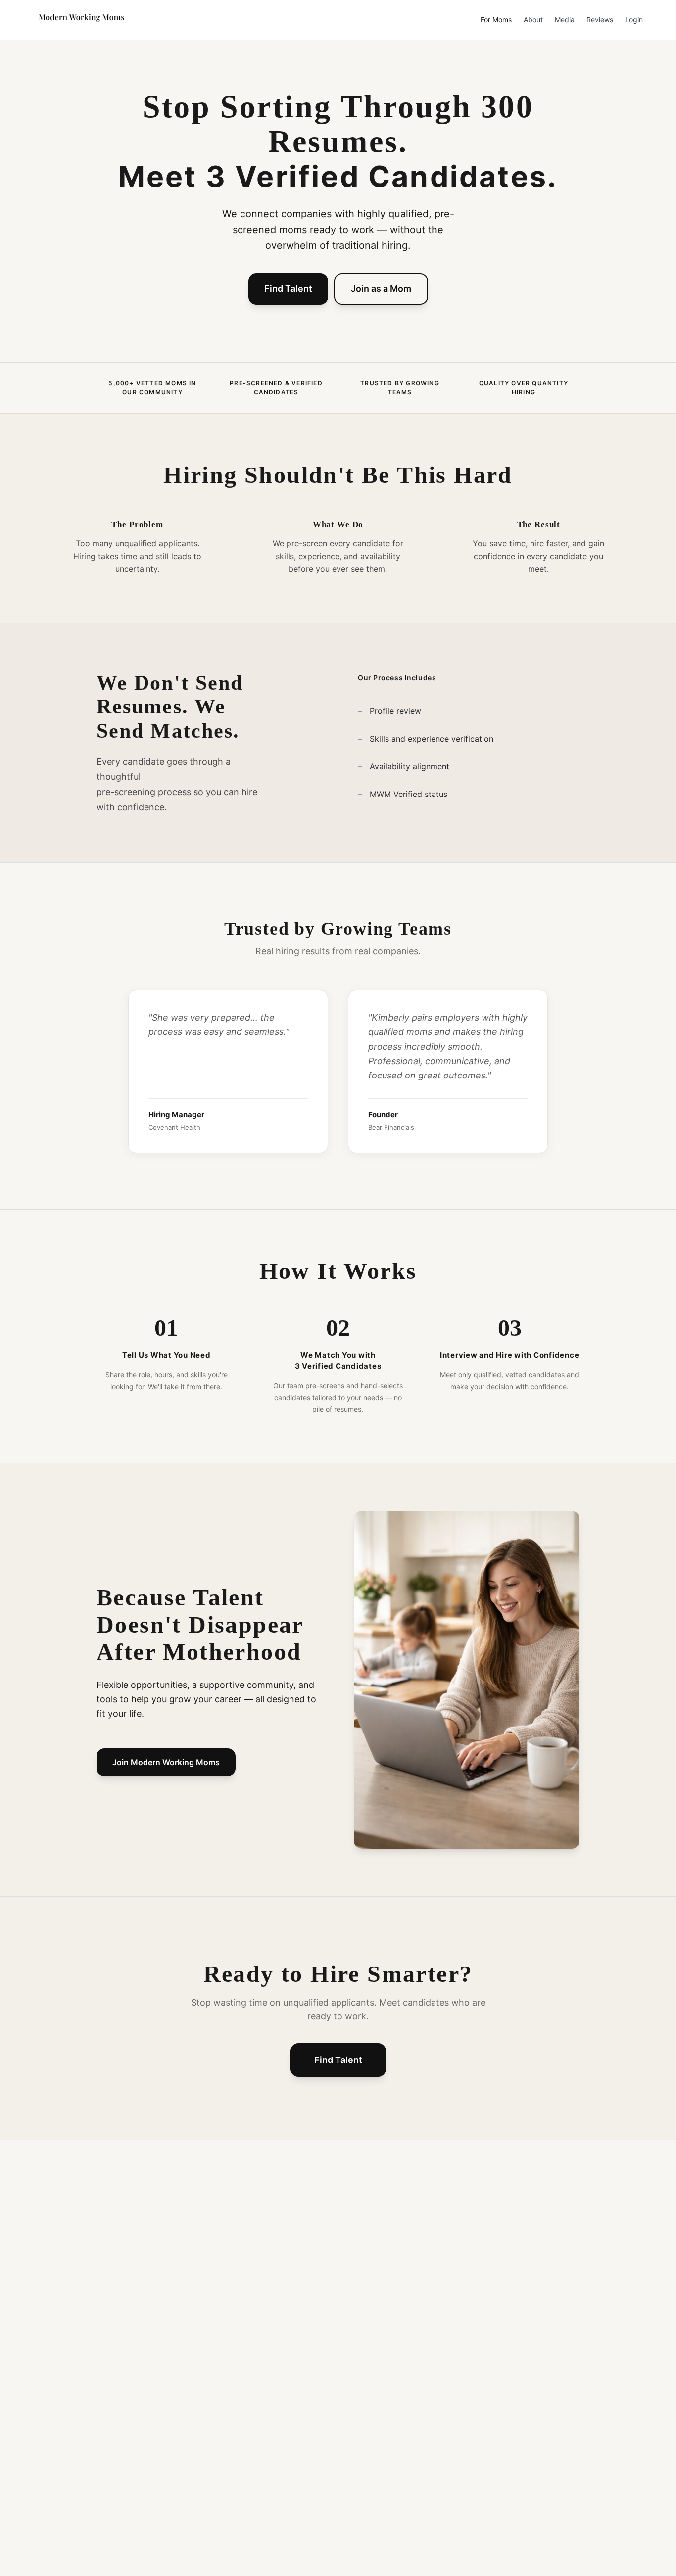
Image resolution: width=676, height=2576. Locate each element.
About (533, 20)
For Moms (496, 20)
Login (634, 20)
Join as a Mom (381, 289)
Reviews (600, 20)
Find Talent (288, 289)
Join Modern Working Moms (166, 1762)
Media (565, 20)
